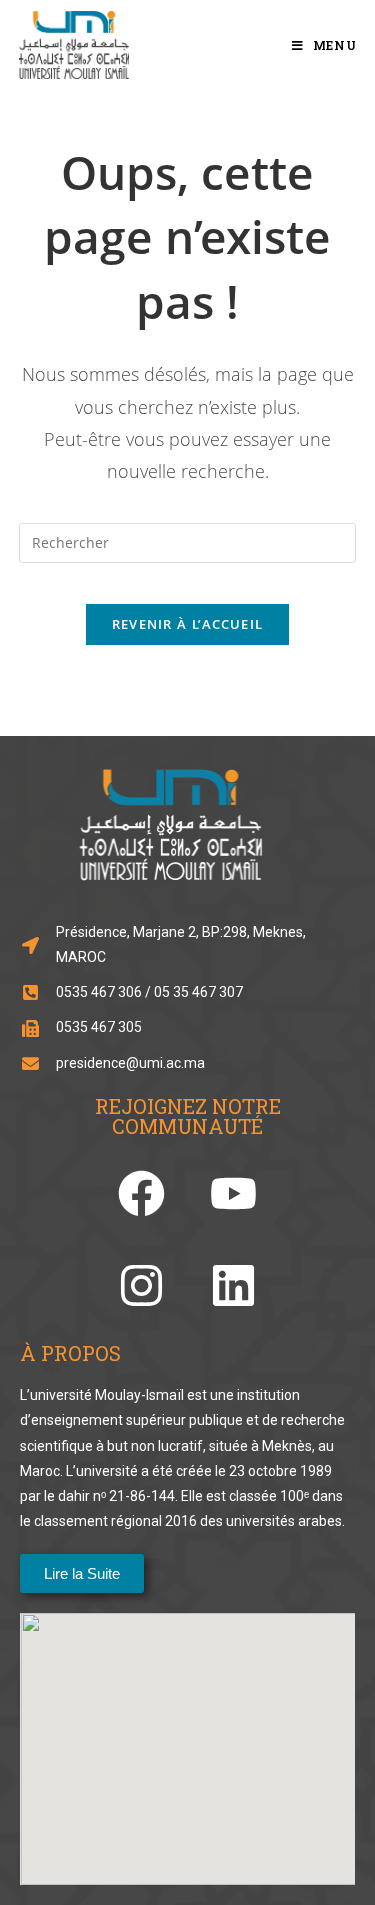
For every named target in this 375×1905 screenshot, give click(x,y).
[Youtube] (233, 1193)
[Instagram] (141, 1285)
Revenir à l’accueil (188, 624)
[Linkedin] (233, 1285)
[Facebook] (141, 1193)
